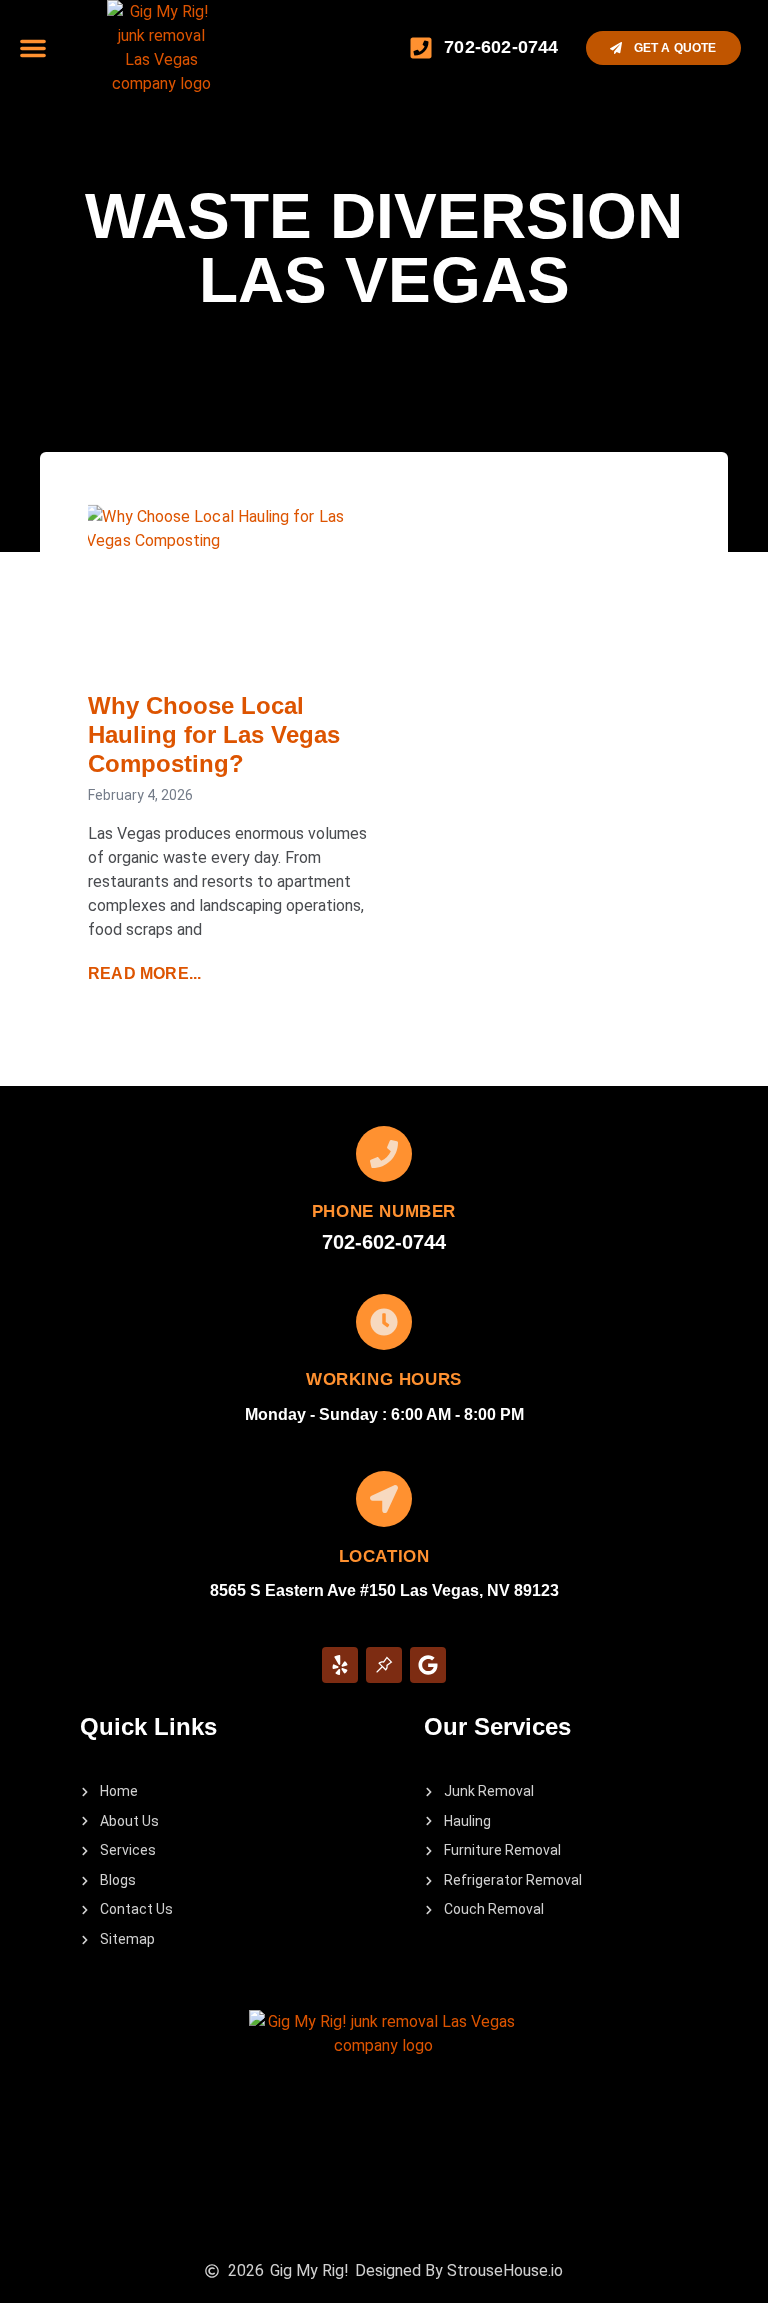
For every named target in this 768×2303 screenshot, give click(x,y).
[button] (33, 48)
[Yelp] (340, 1665)
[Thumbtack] (384, 1665)
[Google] (428, 1665)
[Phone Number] (384, 1154)
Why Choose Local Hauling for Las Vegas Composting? (214, 734)
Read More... (144, 973)
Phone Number (384, 1211)
